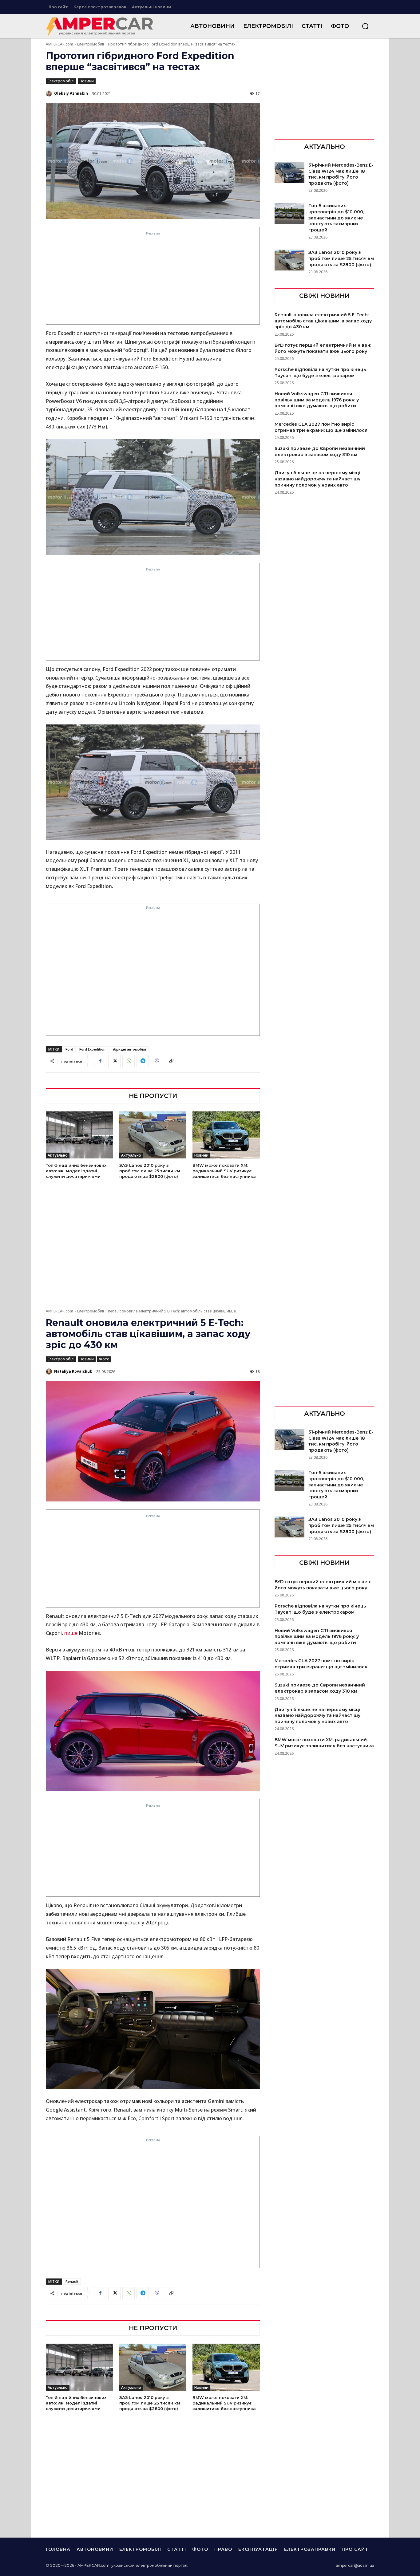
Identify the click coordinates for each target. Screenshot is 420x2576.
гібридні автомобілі (129, 1049)
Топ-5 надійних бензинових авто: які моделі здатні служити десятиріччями (76, 1171)
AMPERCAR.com (59, 44)
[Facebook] (100, 1061)
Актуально (58, 1155)
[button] (365, 26)
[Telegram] (143, 1061)
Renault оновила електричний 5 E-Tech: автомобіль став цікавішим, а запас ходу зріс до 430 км (323, 321)
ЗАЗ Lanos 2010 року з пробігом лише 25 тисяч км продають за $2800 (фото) (150, 1171)
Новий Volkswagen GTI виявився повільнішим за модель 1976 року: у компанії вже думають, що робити (317, 400)
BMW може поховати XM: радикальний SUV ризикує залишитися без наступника (224, 1171)
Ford (69, 1049)
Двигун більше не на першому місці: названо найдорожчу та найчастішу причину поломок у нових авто (318, 479)
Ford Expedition (92, 1049)
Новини (87, 81)
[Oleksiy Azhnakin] (50, 93)
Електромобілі (91, 44)
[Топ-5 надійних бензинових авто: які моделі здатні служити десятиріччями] (79, 1135)
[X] (114, 1061)
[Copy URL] (171, 1061)
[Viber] (157, 1061)
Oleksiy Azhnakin (71, 93)
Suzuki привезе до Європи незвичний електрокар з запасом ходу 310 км (320, 452)
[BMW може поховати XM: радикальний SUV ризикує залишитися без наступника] (226, 1135)
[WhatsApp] (129, 1061)
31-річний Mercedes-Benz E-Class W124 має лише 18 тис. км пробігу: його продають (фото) (341, 174)
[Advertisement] (153, 280)
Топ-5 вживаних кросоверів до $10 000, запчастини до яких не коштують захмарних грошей (336, 218)
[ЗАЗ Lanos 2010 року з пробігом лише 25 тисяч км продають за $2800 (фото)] (153, 1135)
